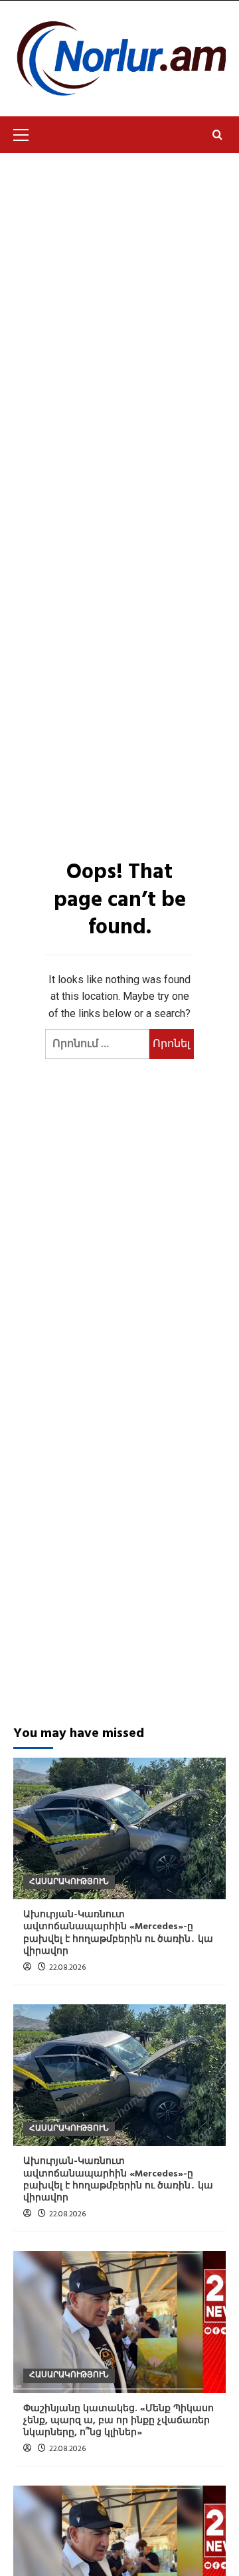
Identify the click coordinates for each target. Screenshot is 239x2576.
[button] (27, 133)
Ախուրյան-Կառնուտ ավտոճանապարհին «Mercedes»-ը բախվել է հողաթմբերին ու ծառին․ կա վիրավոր (118, 1933)
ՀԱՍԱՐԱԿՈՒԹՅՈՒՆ (69, 1882)
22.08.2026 (67, 1968)
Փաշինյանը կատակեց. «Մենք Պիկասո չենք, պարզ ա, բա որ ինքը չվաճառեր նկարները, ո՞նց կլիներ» (119, 2421)
